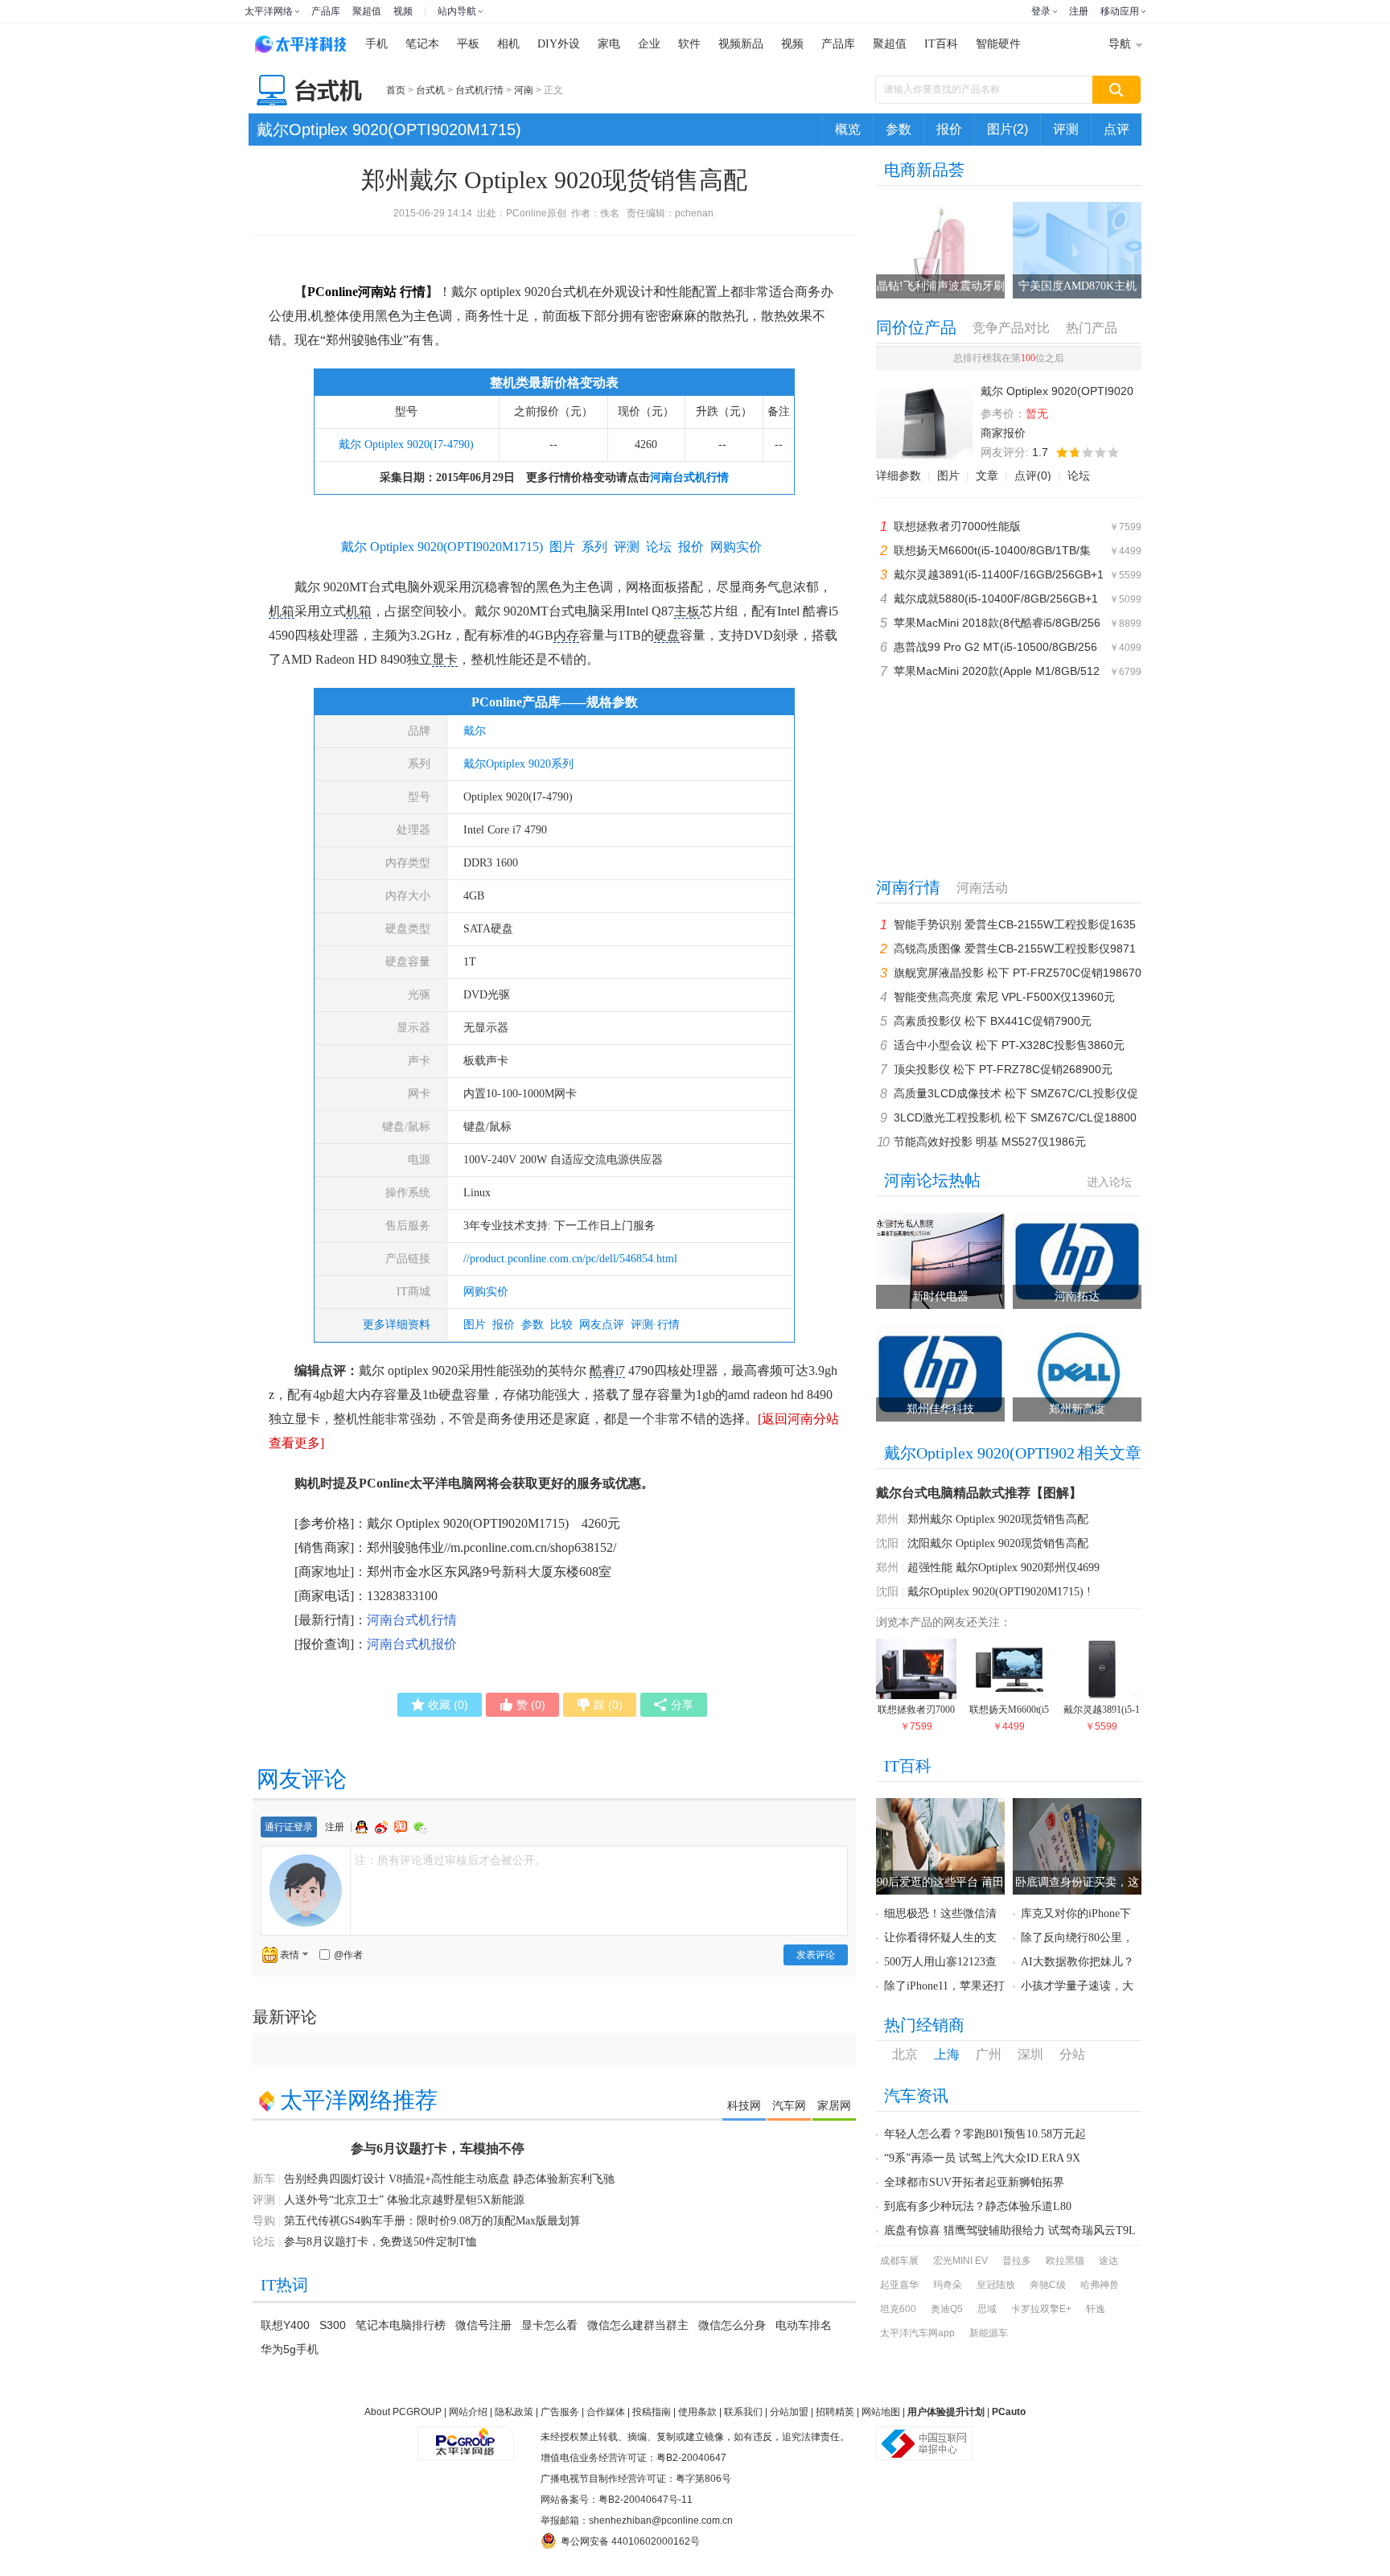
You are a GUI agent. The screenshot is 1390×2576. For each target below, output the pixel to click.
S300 (333, 2325)
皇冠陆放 (996, 2285)
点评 (1117, 129)
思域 (987, 2309)
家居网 (834, 2105)
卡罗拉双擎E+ (1041, 2309)
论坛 (1079, 475)
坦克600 (898, 2309)
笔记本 (422, 44)
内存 (566, 635)
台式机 (430, 90)
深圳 (1030, 2054)
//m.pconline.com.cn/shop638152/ (530, 1547)
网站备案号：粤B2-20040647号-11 (617, 2500)
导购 (264, 2221)
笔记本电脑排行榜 (401, 2325)
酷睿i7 (607, 1370)
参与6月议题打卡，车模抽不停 (438, 2148)
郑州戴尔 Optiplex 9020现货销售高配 (998, 1519)
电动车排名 (804, 2325)
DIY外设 (559, 44)
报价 (949, 129)
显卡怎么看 (549, 2325)
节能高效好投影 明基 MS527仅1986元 (990, 1142)
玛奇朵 (948, 2285)
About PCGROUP (403, 2412)
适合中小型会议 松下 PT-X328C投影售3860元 (1009, 1045)
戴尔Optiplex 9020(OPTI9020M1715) (389, 130)
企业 (649, 44)
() (448, 1705)
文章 (987, 475)
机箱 (282, 611)
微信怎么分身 (732, 2325)
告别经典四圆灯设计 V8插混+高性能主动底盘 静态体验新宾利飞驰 (449, 2179)
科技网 (744, 2105)
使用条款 (697, 2412)
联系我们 (743, 2412)
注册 (1079, 11)
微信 (421, 1827)
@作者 (348, 1955)
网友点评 (602, 1325)
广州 (989, 2054)
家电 (609, 44)
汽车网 (789, 2105)
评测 (1066, 129)
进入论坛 (1109, 1182)
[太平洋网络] (466, 2437)
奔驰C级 (1048, 2285)
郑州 (887, 1519)
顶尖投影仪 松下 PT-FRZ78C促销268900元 (1003, 1069)
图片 (475, 1325)
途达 (1108, 2261)
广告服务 (560, 2412)
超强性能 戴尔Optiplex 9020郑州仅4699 (1003, 1568)
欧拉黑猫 (1065, 2261)
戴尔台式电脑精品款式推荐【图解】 (979, 1493)
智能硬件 (998, 44)
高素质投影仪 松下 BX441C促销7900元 (993, 1021)
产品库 (326, 11)
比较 (561, 1325)
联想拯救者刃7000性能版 (957, 526)
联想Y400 (285, 2325)
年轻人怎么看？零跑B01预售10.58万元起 (985, 2134)
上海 (947, 2054)
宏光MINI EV (960, 2261)
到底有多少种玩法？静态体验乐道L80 (978, 2206)
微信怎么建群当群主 (638, 2325)
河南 (524, 90)
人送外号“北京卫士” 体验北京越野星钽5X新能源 (404, 2200)
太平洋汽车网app (917, 2333)
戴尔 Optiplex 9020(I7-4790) (406, 444)
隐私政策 (514, 2412)
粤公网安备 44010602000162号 (630, 2541)
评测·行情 (655, 1325)
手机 (376, 44)
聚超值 (367, 11)
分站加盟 (789, 2412)
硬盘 (667, 635)
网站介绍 (468, 2412)
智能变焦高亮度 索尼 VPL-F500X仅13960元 (1004, 997)
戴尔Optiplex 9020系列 (518, 764)
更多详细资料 (397, 1325)
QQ (364, 1827)
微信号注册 (483, 2325)
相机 (508, 44)
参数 (899, 129)
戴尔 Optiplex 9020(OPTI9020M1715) (442, 547)
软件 (689, 44)
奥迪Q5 (947, 2309)
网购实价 (486, 1292)
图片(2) (1008, 129)
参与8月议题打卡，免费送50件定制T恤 (380, 2242)
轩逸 (1096, 2309)
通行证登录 (289, 1827)
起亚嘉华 (899, 2285)
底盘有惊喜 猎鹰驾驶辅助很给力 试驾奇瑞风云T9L (1010, 2230)
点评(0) (1033, 475)
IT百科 (941, 44)
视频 (403, 11)
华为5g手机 (290, 2349)
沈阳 (887, 1543)
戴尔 (475, 731)
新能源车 (989, 2333)
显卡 (445, 659)
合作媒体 (606, 2412)
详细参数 (899, 475)
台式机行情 (479, 90)
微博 (383, 1827)
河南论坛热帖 (932, 1180)
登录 (1041, 11)
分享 (682, 1705)
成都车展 (899, 2261)
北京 (905, 2054)
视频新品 (741, 44)
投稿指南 (652, 2412)
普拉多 (1017, 2261)
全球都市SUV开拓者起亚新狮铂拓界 (974, 2182)
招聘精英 (835, 2412)
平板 (468, 44)
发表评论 (816, 1955)
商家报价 (1003, 433)
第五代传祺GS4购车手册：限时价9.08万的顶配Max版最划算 (432, 2221)
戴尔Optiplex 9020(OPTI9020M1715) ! (999, 1592)
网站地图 (881, 2412)
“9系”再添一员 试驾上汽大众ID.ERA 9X (982, 2158)
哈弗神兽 (1100, 2285)
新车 (264, 2179)
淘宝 (402, 1827)
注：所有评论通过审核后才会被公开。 (450, 1860)
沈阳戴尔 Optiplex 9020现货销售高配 (998, 1543)
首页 (396, 90)
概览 (848, 129)
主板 (687, 611)
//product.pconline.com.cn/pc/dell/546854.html (570, 1259)
